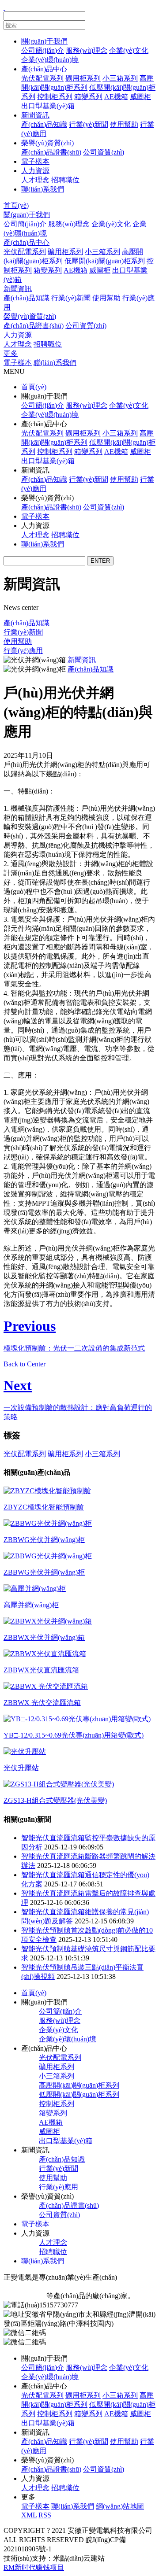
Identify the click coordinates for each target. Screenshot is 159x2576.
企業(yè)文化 (129, 50)
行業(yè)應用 (23, 651)
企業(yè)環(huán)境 (50, 60)
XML (29, 2515)
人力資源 (35, 171)
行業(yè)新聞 (89, 124)
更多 (11, 353)
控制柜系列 (55, 97)
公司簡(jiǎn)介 (43, 50)
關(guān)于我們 (44, 41)
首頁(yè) (16, 205)
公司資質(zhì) (104, 152)
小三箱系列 (120, 78)
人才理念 (35, 180)
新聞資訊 (35, 115)
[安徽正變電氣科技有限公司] (4, 7)
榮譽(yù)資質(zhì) (47, 143)
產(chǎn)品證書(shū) (51, 152)
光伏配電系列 (42, 78)
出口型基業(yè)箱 (48, 106)
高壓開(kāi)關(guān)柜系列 (79, 2085)
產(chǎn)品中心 (44, 69)
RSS (45, 2515)
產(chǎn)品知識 (44, 124)
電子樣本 (35, 161)
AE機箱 (116, 97)
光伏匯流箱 (64, 2286)
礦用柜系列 (83, 78)
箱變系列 (88, 97)
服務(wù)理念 (87, 50)
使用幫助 (124, 124)
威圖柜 (140, 97)
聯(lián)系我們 (43, 189)
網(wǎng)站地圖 (120, 2506)
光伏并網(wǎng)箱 (111, 2286)
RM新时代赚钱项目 (34, 2567)
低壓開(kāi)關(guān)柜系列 (105, 261)
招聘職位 (65, 180)
